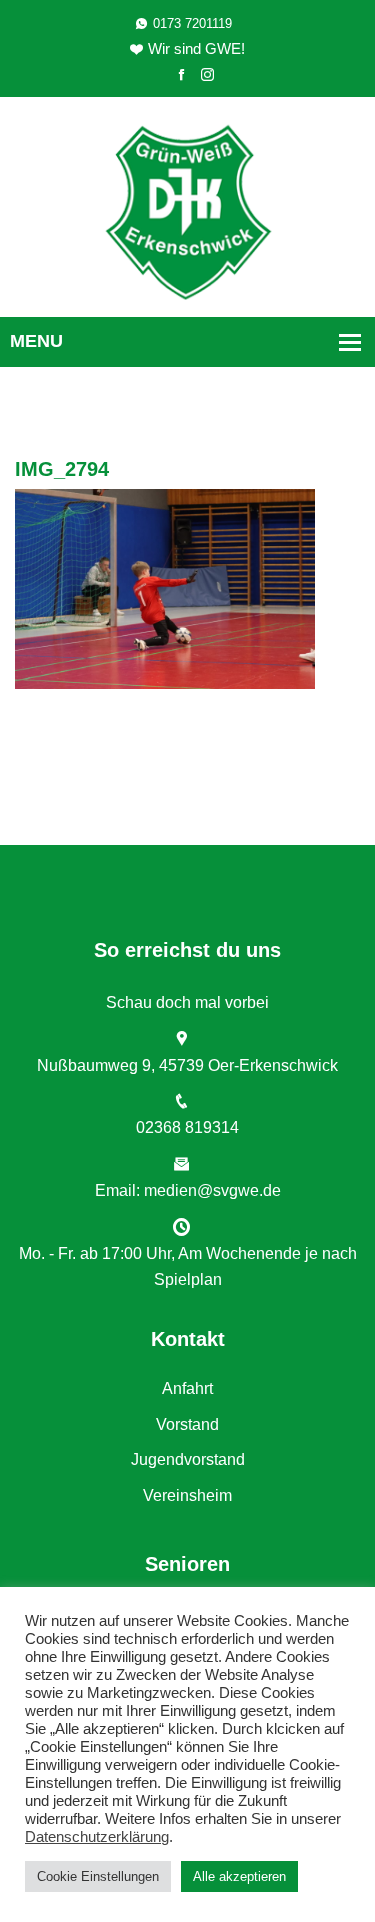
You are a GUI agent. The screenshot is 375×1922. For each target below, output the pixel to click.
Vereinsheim (187, 1495)
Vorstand (187, 1424)
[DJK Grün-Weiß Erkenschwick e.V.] (187, 210)
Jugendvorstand (188, 1459)
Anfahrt (187, 1388)
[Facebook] (181, 75)
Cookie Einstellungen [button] (98, 1876)
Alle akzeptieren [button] (239, 1876)
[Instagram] (207, 75)
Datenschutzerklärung (97, 1837)
